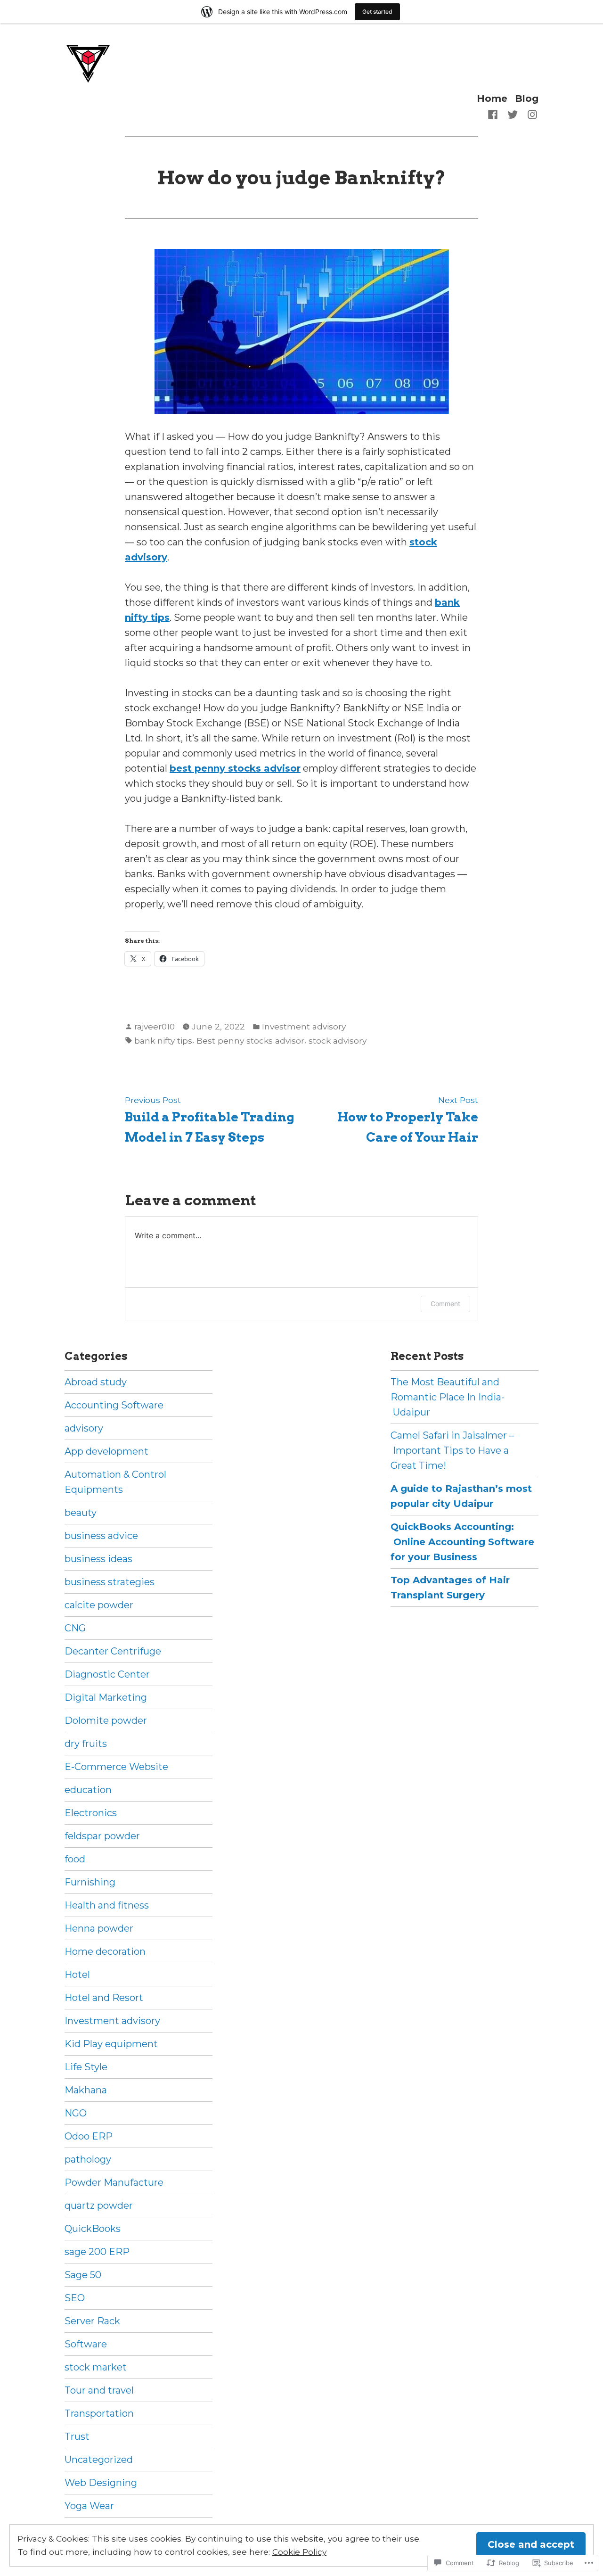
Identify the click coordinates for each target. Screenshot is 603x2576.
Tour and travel (99, 2390)
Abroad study (96, 1382)
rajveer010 (155, 1026)
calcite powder (99, 1605)
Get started (377, 12)
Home (492, 98)
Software (86, 2344)
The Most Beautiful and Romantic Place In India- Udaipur (448, 1397)
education (88, 1790)
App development (106, 1451)
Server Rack (92, 2321)
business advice (101, 1536)
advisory (84, 1428)
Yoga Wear (89, 2506)
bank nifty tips (163, 1041)
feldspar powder (102, 1836)
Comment (445, 1304)
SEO (75, 2298)
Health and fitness (107, 1905)
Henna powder (99, 1928)
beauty (81, 1513)
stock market (96, 2367)
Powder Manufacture (114, 2182)
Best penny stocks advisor (250, 1041)
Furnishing (90, 1882)
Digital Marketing (106, 1697)
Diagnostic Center (107, 1674)
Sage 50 (83, 2275)
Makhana (86, 2090)
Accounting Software (114, 1405)
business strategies (110, 1582)
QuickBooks (93, 2229)
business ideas (98, 1559)
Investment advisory (304, 1026)
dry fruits (86, 1744)
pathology (88, 2159)
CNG (75, 1628)
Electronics (91, 1813)
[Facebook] (495, 114)
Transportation (99, 2413)
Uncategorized (99, 2460)
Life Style (86, 2067)
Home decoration (105, 1951)
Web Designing (101, 2483)
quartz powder (99, 2206)
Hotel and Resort (104, 1998)
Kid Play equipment (111, 2044)
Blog (527, 98)
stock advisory (338, 1041)
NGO (76, 2113)
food (75, 1859)
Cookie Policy (299, 2552)
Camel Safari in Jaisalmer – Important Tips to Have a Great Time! (452, 1450)
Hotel (77, 1975)
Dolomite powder (106, 1720)
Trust (77, 2436)
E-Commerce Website (116, 1767)
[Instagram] (530, 114)
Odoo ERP (89, 2136)
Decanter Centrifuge (113, 1651)
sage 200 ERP (97, 2252)
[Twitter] (513, 114)
